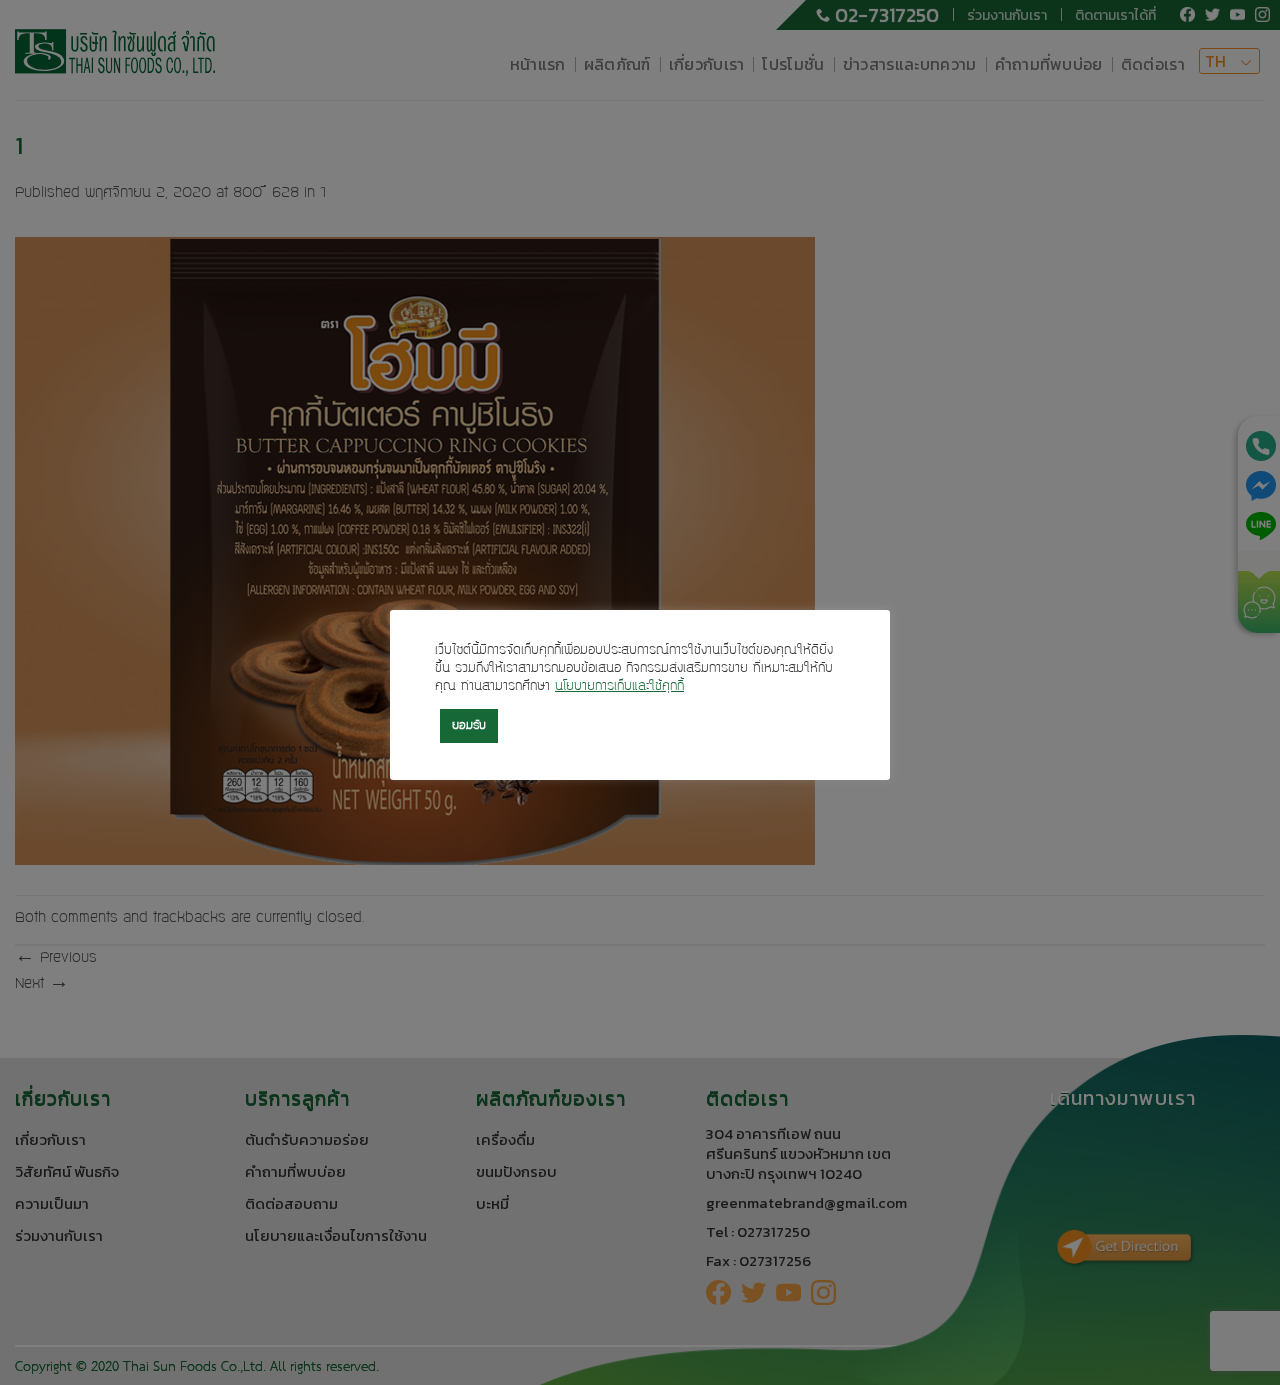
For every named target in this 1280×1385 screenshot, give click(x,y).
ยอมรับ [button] (469, 726)
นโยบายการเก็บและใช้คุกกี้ (619, 687)
